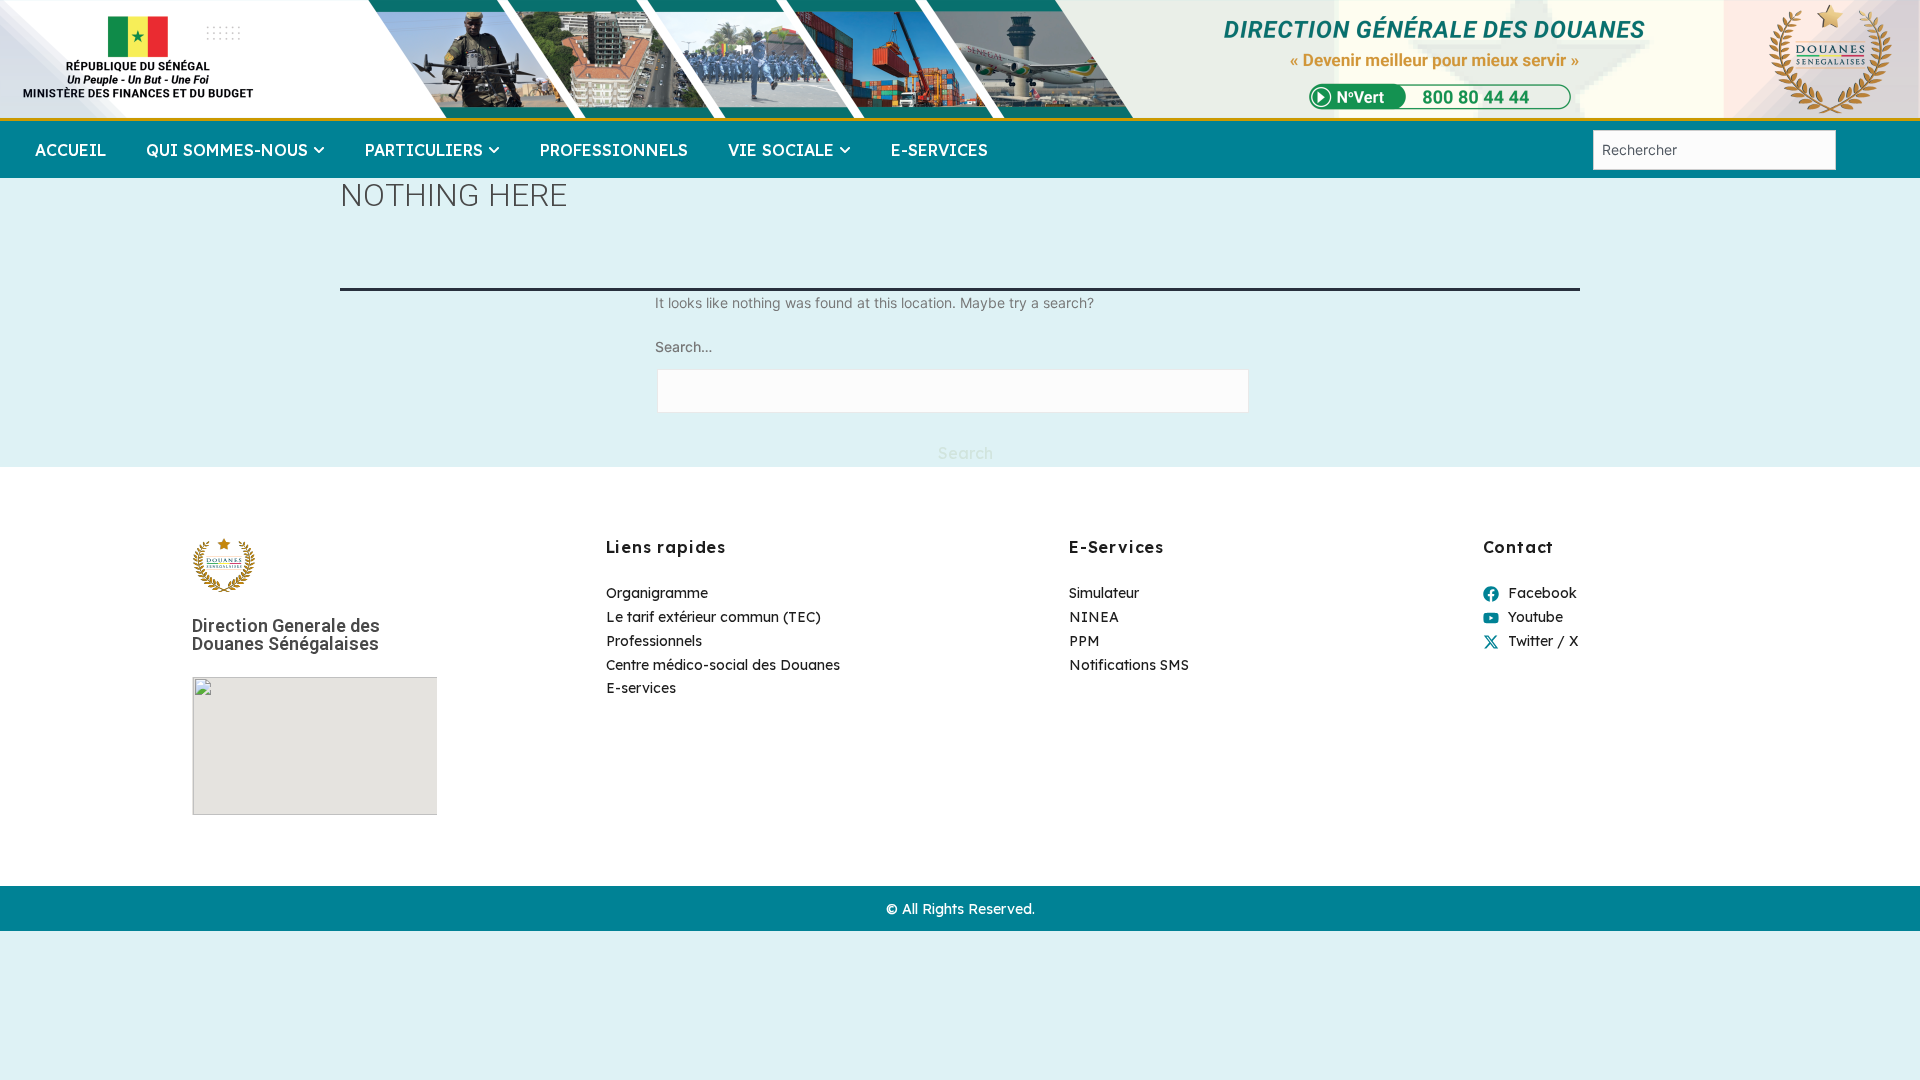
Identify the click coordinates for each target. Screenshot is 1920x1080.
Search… (683, 346)
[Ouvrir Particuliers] (494, 150)
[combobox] (1714, 150)
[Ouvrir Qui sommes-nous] (319, 150)
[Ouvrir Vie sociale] (845, 150)
